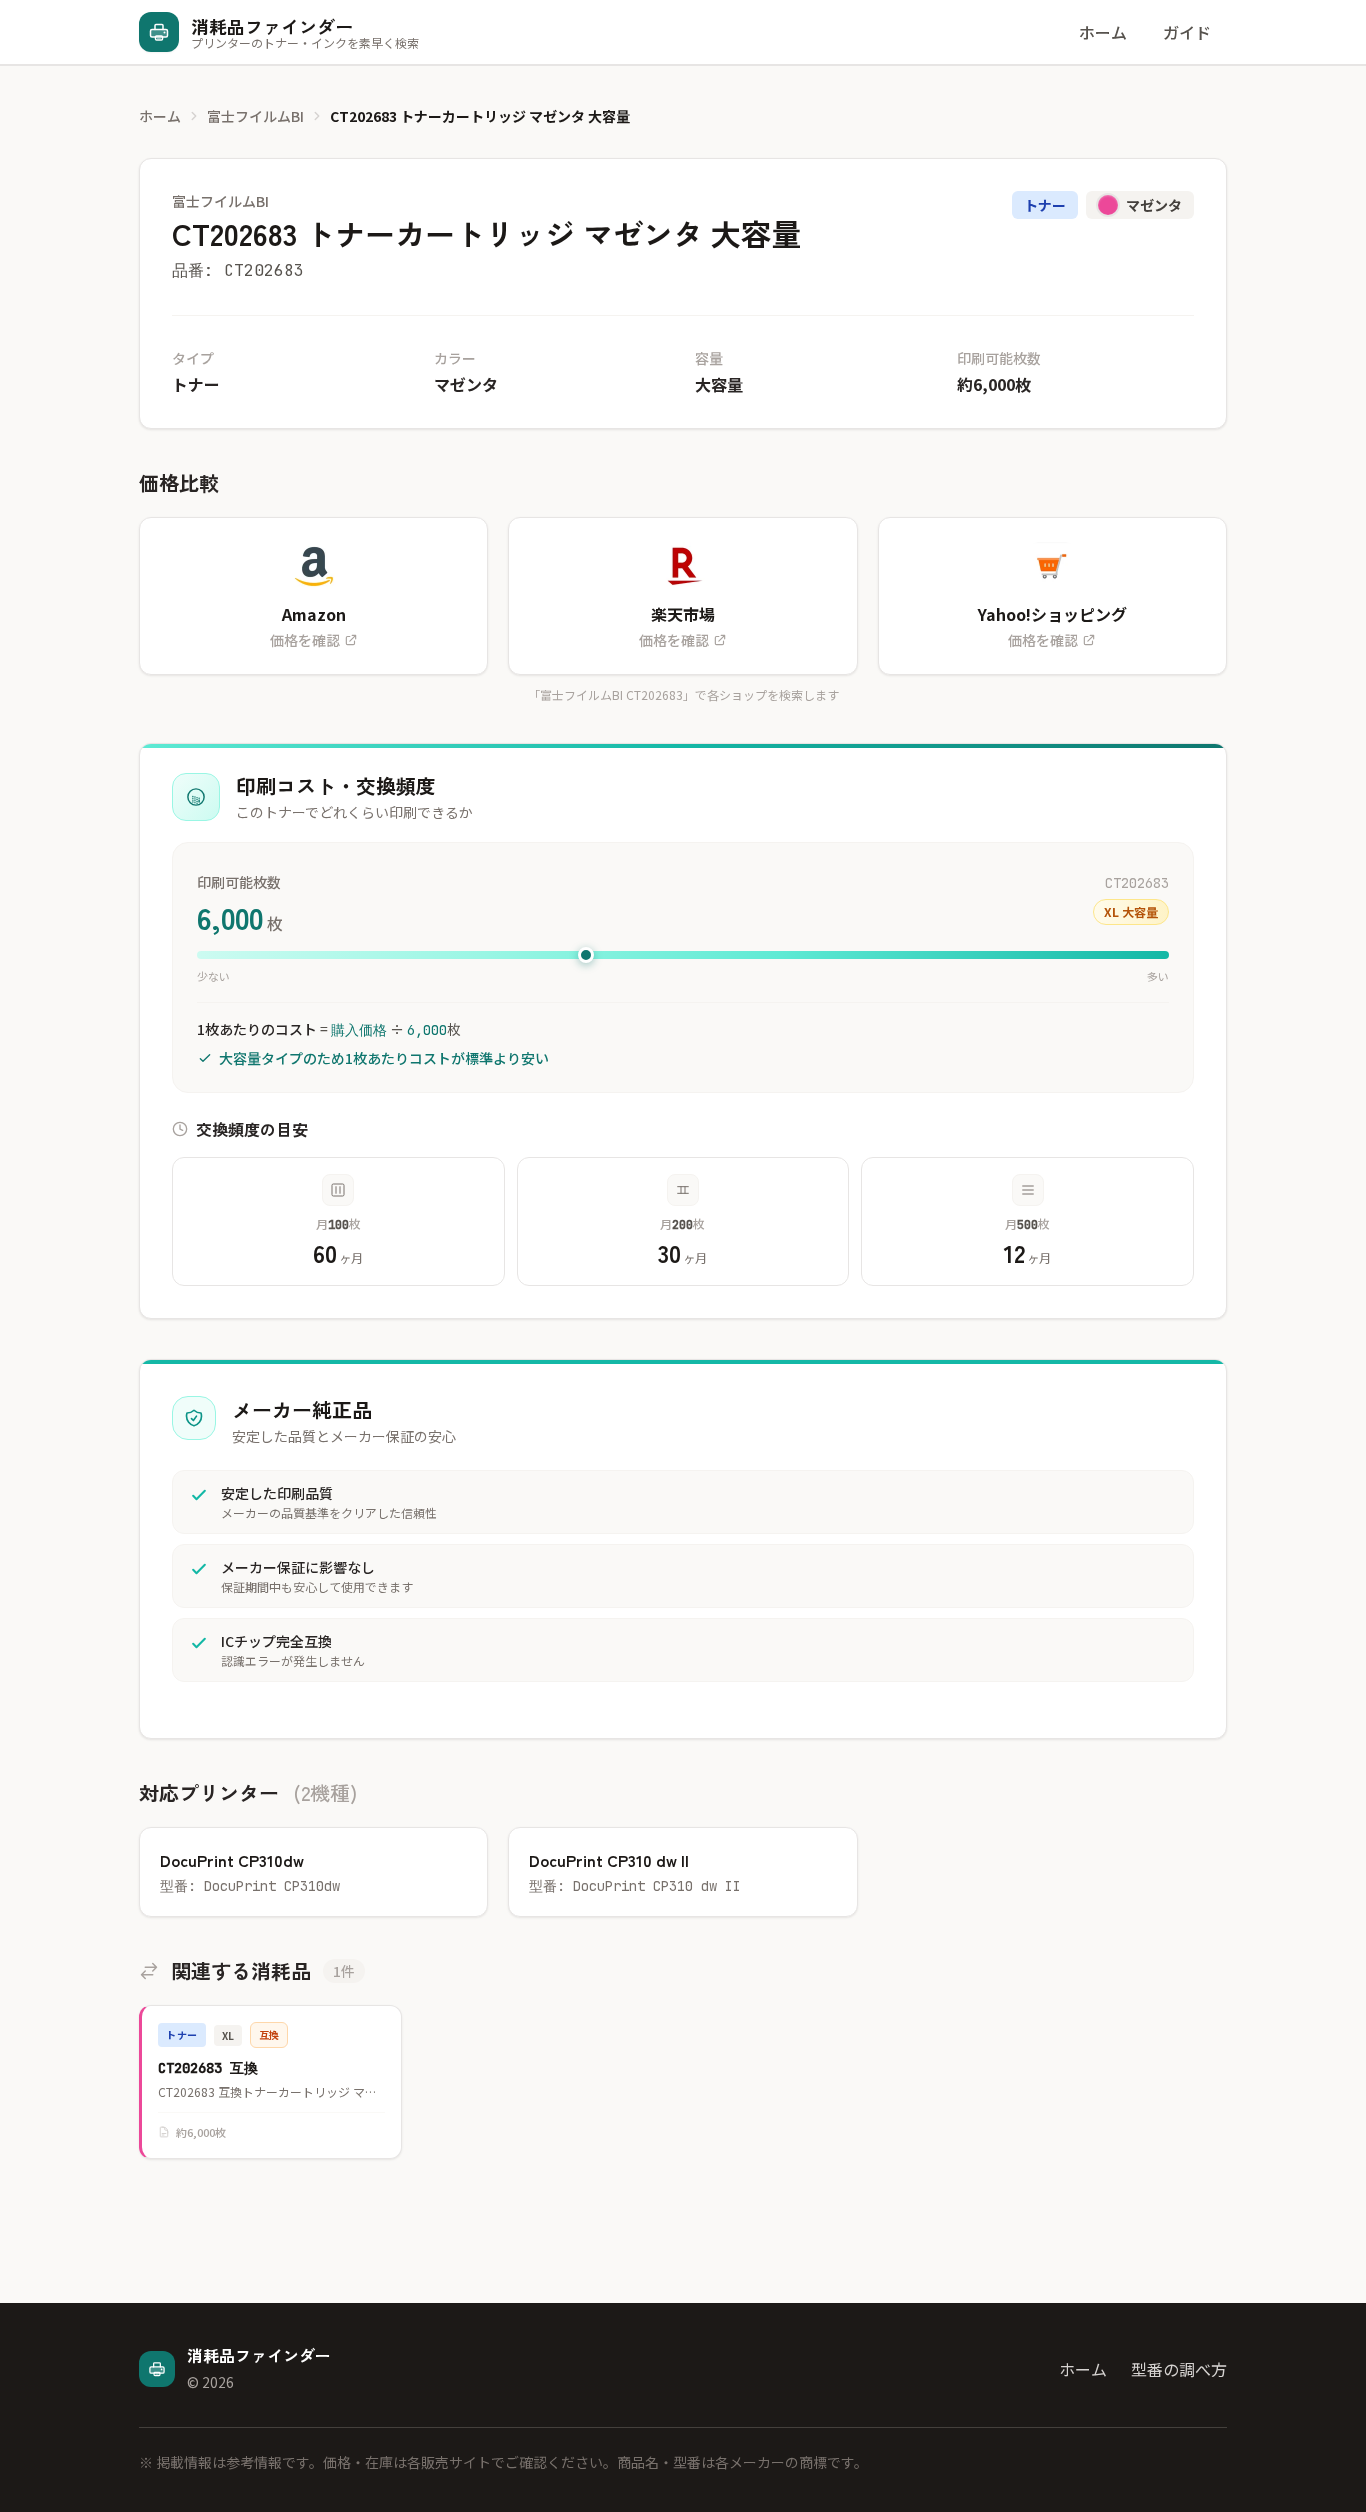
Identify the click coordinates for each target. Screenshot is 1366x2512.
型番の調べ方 (1179, 2369)
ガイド (1187, 32)
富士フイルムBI (255, 116)
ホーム (1103, 32)
